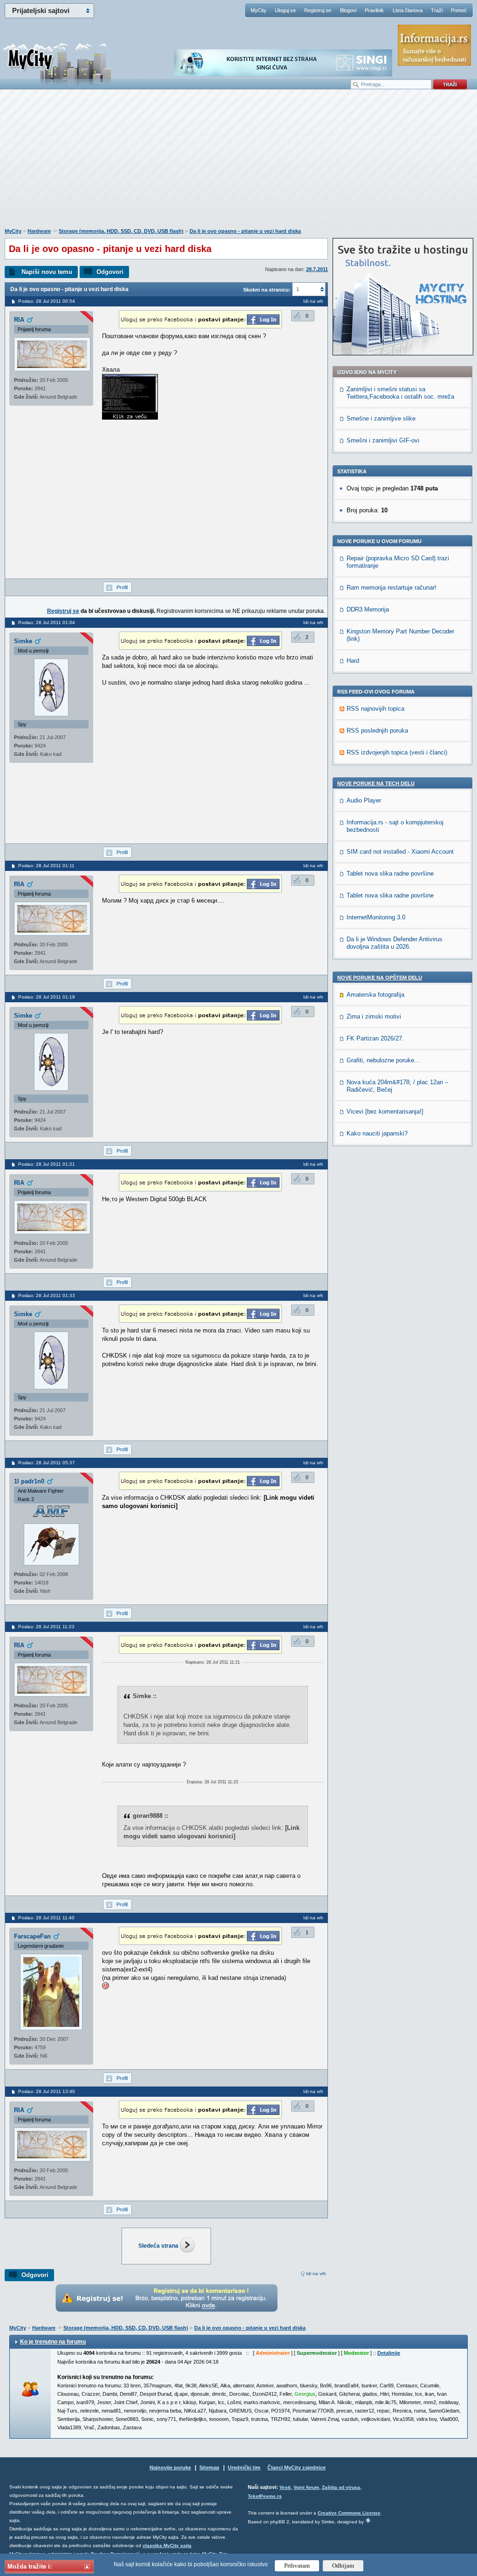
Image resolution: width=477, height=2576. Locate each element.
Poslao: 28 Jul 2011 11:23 (46, 1627)
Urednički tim (244, 2467)
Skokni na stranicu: (267, 290)
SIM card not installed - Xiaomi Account (400, 852)
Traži (437, 10)
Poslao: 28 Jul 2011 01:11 (46, 866)
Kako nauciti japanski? (377, 1133)
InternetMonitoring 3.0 (376, 917)
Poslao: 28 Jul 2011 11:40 (46, 1918)
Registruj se (318, 10)
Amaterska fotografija (375, 995)
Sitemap (209, 2467)
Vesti (285, 2487)
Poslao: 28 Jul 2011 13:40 (47, 2091)
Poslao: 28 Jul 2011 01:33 (47, 1295)
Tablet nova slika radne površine (390, 873)
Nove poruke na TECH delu (376, 783)
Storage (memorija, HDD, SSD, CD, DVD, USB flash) (121, 231)
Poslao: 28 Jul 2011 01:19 (47, 997)
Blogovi (348, 10)
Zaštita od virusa (341, 2487)
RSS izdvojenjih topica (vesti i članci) (397, 752)
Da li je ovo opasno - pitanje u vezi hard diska (245, 231)
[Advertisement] (238, 163)
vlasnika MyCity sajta (167, 2545)
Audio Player (364, 800)
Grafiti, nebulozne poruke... (383, 1060)
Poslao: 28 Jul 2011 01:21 (47, 1164)
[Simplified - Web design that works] (368, 2520)
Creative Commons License (349, 2513)
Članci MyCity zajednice (296, 2467)
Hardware (39, 231)
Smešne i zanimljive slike (381, 418)
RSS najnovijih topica (375, 709)
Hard (353, 661)
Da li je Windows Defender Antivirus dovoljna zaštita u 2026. (395, 943)
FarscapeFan (32, 1936)
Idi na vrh (316, 2274)
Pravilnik (374, 10)
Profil (122, 587)
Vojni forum (306, 2487)
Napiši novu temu (47, 272)
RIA (19, 320)
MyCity (259, 10)
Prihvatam (297, 2566)
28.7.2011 (317, 269)
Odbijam (343, 2566)
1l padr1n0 (29, 1481)
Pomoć (459, 10)
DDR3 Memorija (368, 609)
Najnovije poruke (170, 2467)
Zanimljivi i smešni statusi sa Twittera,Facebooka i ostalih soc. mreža (400, 393)
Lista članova (408, 10)
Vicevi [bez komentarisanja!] (385, 1111)
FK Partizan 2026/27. (375, 1038)
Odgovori (110, 272)
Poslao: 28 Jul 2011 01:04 (47, 622)
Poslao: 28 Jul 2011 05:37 (47, 1463)
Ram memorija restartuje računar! (392, 588)
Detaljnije (389, 2353)
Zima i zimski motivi (374, 1016)
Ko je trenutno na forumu (53, 2342)
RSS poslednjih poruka (377, 731)
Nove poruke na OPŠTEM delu (380, 978)
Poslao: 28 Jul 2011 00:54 (47, 301)
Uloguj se (285, 10)
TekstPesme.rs (265, 2496)
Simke (23, 641)
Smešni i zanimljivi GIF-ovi (383, 440)
